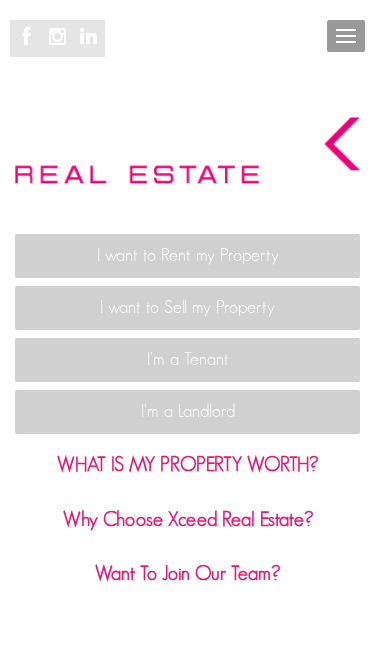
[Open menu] (346, 36)
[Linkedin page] (88, 37)
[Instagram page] (60, 37)
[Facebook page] (29, 37)
